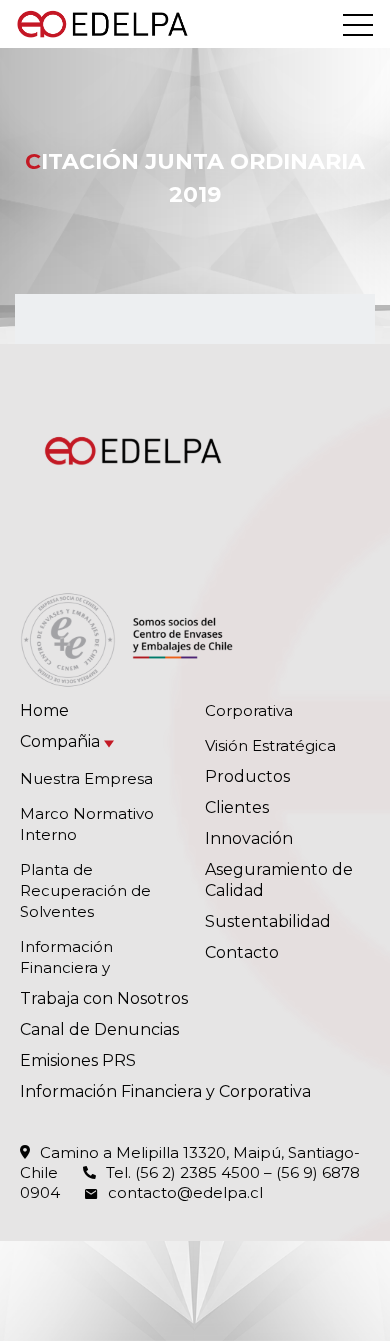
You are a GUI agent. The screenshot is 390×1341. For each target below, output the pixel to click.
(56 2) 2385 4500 (197, 1172)
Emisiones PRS (78, 1060)
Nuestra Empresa (86, 778)
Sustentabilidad (268, 921)
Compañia (60, 741)
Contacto (242, 952)
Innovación (249, 838)
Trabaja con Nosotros (104, 998)
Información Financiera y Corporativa (165, 1091)
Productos (247, 776)
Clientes (237, 807)
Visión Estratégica (270, 745)
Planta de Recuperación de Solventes (85, 890)
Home (44, 710)
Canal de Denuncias (99, 1029)
